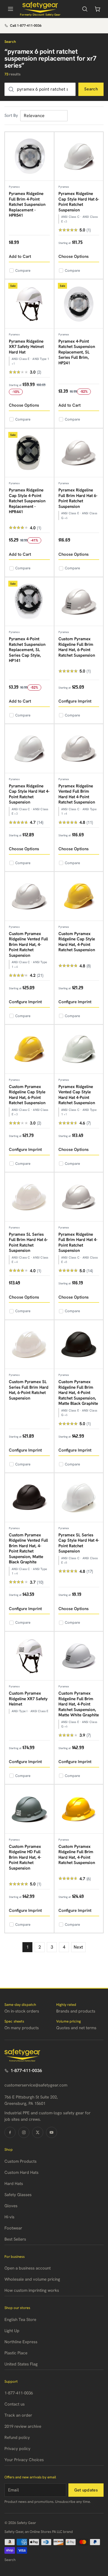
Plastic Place (16, 2353)
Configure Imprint (75, 701)
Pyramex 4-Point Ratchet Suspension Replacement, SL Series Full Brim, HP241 (77, 352)
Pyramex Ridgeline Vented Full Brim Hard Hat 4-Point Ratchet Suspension (77, 794)
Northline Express (21, 2342)
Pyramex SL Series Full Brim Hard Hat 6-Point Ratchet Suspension (28, 1243)
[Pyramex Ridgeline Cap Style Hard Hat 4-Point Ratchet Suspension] (29, 749)
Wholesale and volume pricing (32, 2279)
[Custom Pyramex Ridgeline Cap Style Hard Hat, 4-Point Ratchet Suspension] (79, 896)
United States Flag (21, 2364)
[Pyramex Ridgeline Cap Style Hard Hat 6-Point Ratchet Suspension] (79, 157)
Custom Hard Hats (21, 2172)
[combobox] (40, 89)
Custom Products (20, 2161)
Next (78, 1947)
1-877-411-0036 (26, 2071)
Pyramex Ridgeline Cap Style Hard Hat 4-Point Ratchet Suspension (29, 794)
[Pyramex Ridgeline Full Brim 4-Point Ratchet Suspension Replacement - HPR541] (29, 157)
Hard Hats (14, 2184)
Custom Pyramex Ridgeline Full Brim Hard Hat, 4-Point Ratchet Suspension (77, 1855)
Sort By (11, 115)
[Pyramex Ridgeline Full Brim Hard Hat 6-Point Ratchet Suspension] (79, 453)
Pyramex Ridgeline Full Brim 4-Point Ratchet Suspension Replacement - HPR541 (27, 204)
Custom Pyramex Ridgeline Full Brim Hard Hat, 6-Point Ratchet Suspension (77, 647)
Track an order (18, 2415)
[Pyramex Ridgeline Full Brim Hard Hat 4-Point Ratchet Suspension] (79, 1197)
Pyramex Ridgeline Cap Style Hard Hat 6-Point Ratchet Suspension (79, 202)
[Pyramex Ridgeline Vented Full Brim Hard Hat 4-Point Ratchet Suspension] (79, 749)
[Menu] (11, 9)
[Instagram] (24, 2132)
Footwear (13, 2228)
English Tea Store (20, 2320)
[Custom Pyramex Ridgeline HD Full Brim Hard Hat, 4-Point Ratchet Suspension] (29, 1809)
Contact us (15, 2404)
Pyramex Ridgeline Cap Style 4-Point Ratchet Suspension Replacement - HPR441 (27, 501)
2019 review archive (23, 2426)
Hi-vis (9, 2217)
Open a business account (28, 2268)
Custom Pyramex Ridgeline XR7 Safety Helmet (28, 1699)
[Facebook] (10, 2132)
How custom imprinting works (32, 2290)
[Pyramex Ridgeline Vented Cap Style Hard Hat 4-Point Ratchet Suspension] (79, 1049)
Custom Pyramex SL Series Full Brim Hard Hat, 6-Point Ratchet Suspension (29, 1390)
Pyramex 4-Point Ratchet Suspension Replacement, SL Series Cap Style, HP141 (27, 650)
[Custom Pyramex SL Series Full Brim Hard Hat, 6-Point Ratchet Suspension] (29, 1345)
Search (91, 89)
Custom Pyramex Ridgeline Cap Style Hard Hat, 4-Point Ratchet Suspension (77, 942)
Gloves (11, 2206)
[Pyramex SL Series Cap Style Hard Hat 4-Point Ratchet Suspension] (79, 1498)
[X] (38, 2132)
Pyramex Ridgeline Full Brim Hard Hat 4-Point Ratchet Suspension (78, 1243)
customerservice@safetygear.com (36, 2085)
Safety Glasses (18, 2195)
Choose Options (74, 256)
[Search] (85, 9)
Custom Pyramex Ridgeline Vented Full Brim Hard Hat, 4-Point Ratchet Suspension (28, 945)
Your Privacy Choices (24, 2460)
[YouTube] (52, 2132)
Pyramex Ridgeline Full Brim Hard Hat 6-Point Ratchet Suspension (78, 498)
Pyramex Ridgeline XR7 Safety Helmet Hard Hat (26, 347)
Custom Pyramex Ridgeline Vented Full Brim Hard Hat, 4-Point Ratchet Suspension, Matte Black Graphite (28, 1549)
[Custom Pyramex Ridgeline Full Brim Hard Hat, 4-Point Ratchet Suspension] (79, 1809)
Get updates (86, 2490)
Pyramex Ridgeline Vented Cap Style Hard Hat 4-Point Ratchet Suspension (77, 1095)
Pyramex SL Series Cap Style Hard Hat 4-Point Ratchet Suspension (79, 1543)
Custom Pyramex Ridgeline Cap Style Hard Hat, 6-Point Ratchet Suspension (27, 1095)
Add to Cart (20, 256)
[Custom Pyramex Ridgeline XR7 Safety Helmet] (29, 1656)
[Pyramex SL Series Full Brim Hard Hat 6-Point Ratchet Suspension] (29, 1197)
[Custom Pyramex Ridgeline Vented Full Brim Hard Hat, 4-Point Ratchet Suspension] (29, 896)
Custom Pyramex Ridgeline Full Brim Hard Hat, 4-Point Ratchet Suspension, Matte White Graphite (79, 1704)
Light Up (12, 2331)
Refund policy (17, 2437)
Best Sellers (15, 2239)
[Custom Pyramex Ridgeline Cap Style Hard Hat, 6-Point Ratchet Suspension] (29, 1049)
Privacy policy (17, 2449)
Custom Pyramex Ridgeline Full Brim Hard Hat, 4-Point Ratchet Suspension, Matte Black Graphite (78, 1393)
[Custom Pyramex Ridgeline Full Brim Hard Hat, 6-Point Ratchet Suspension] (79, 602)
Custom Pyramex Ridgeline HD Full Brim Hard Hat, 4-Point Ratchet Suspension (25, 1857)
